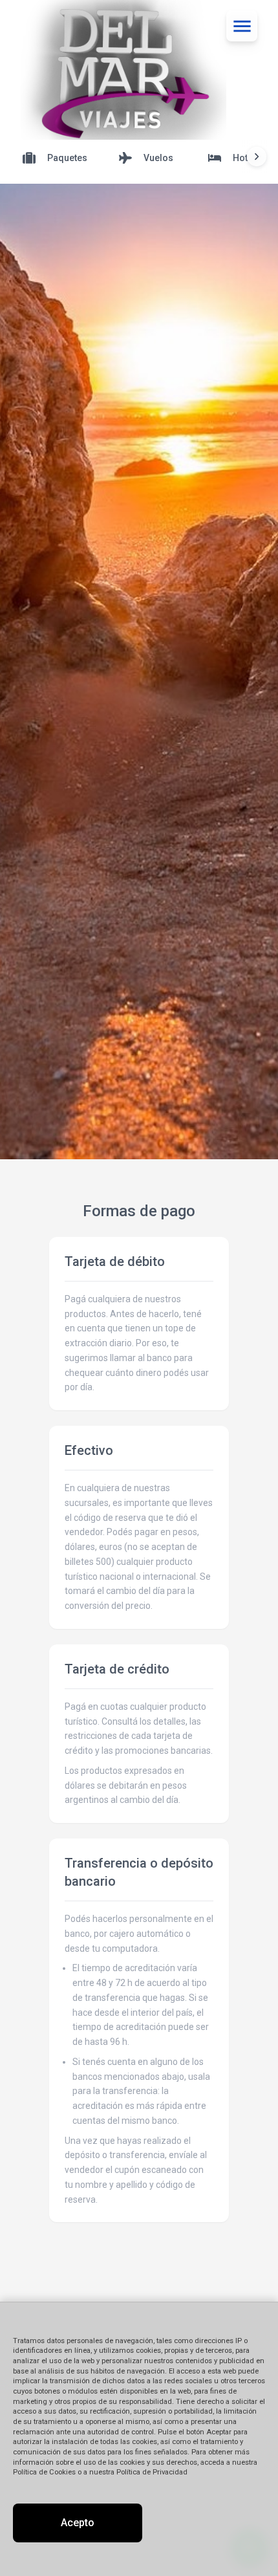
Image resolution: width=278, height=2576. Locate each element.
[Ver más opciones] (257, 157)
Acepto (78, 2523)
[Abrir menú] (242, 26)
